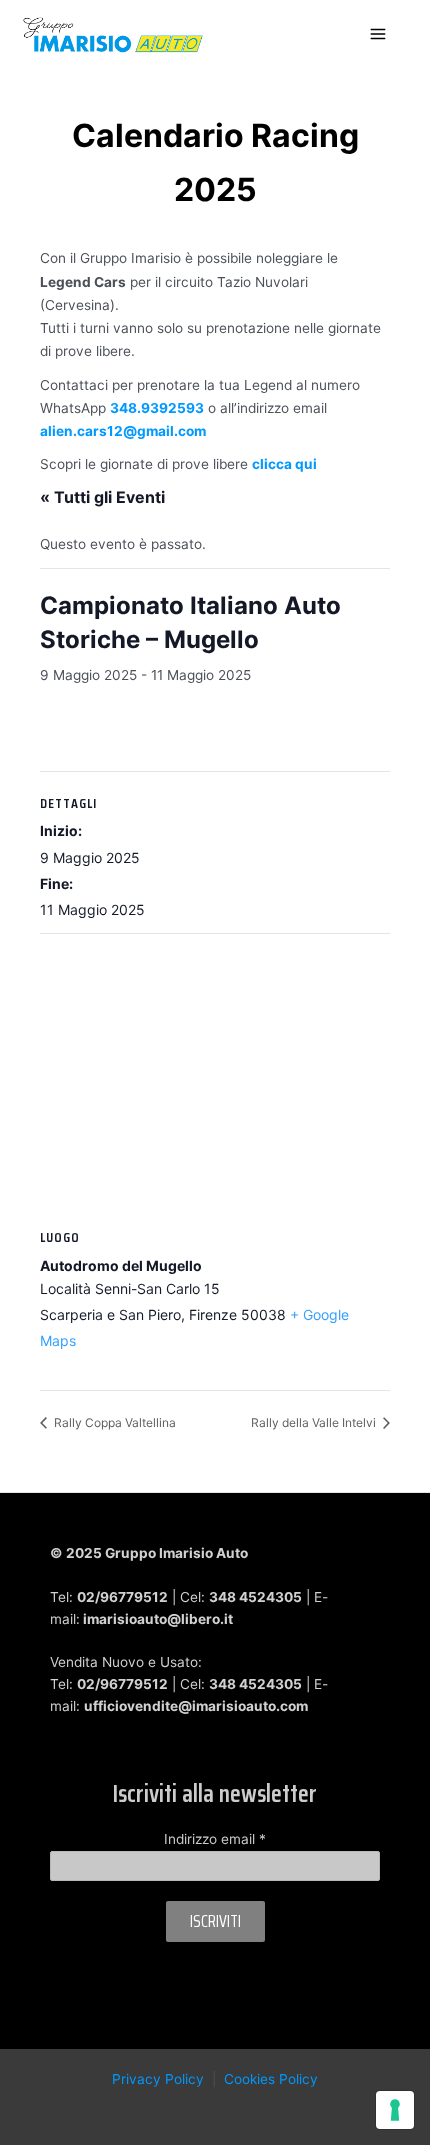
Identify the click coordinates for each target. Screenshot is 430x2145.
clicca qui (284, 464)
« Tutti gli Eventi (102, 497)
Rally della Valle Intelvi (315, 1422)
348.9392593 (157, 408)
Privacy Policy (158, 2079)
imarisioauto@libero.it (158, 1619)
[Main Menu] (378, 34)
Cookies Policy (271, 2079)
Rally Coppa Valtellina (113, 1422)
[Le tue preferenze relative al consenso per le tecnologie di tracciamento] (395, 2110)
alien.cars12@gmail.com (123, 431)
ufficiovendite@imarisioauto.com (196, 1706)
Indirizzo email (215, 1839)
